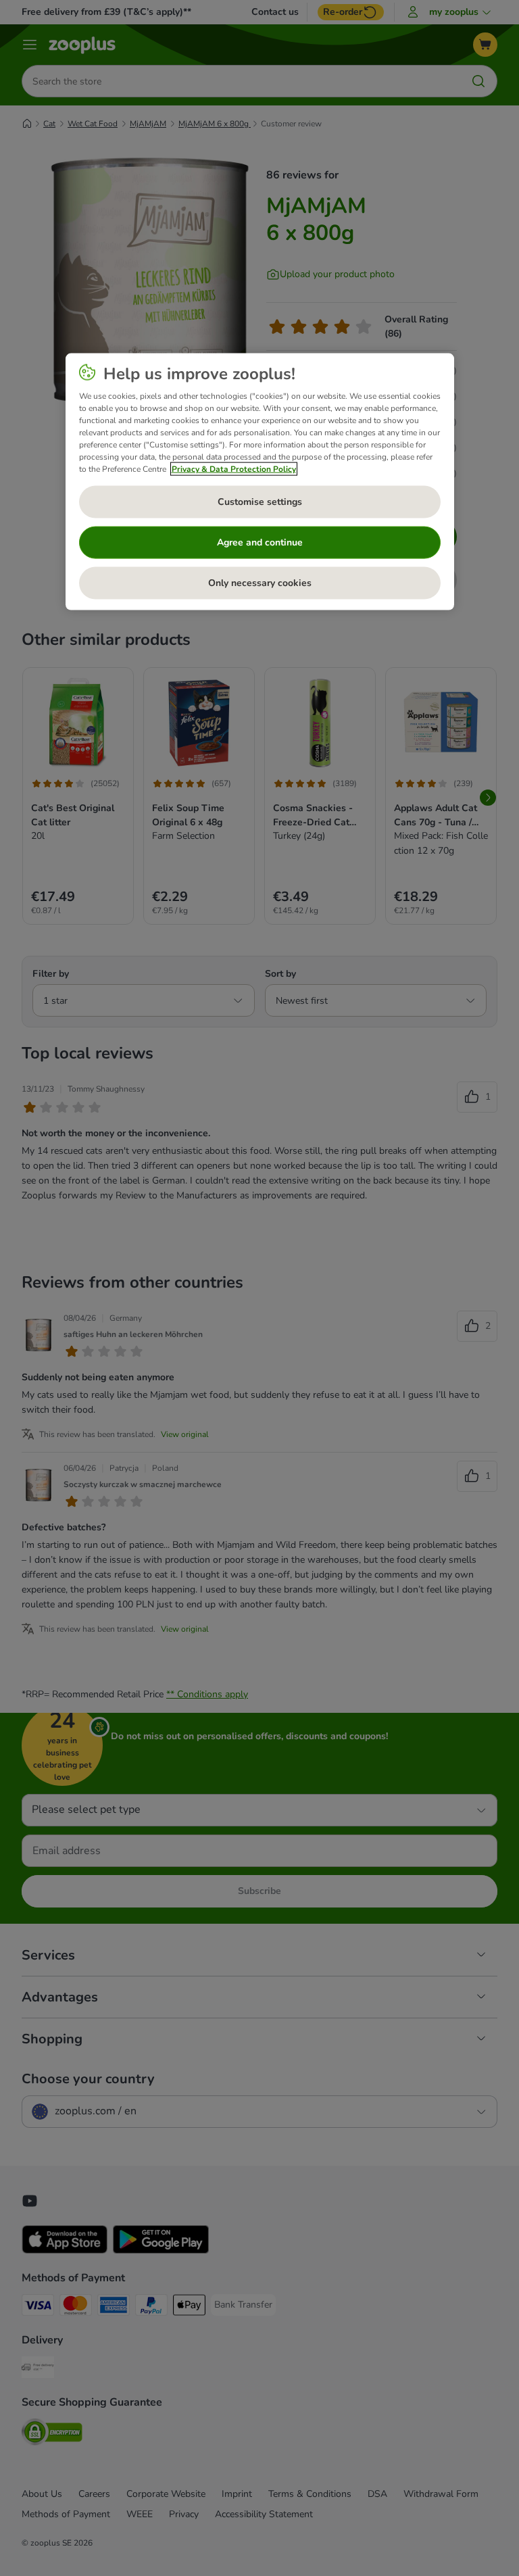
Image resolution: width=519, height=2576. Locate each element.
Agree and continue (260, 542)
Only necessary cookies (260, 582)
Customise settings (260, 501)
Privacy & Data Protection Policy (234, 468)
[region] (260, 481)
